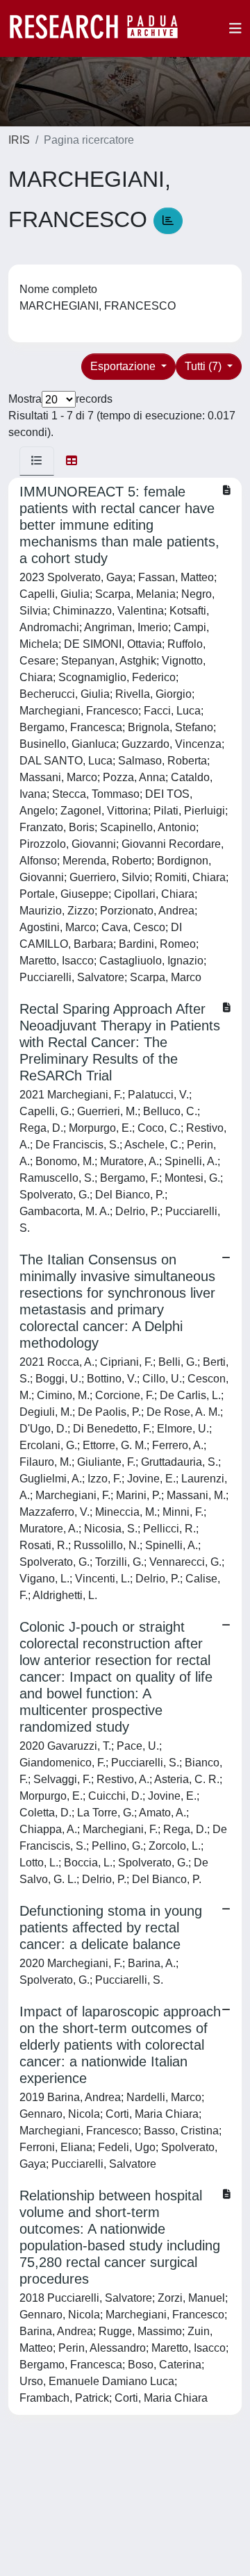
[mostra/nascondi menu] (235, 28)
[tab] (37, 461)
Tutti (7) (205, 366)
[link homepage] (101, 28)
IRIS (19, 140)
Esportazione (124, 366)
